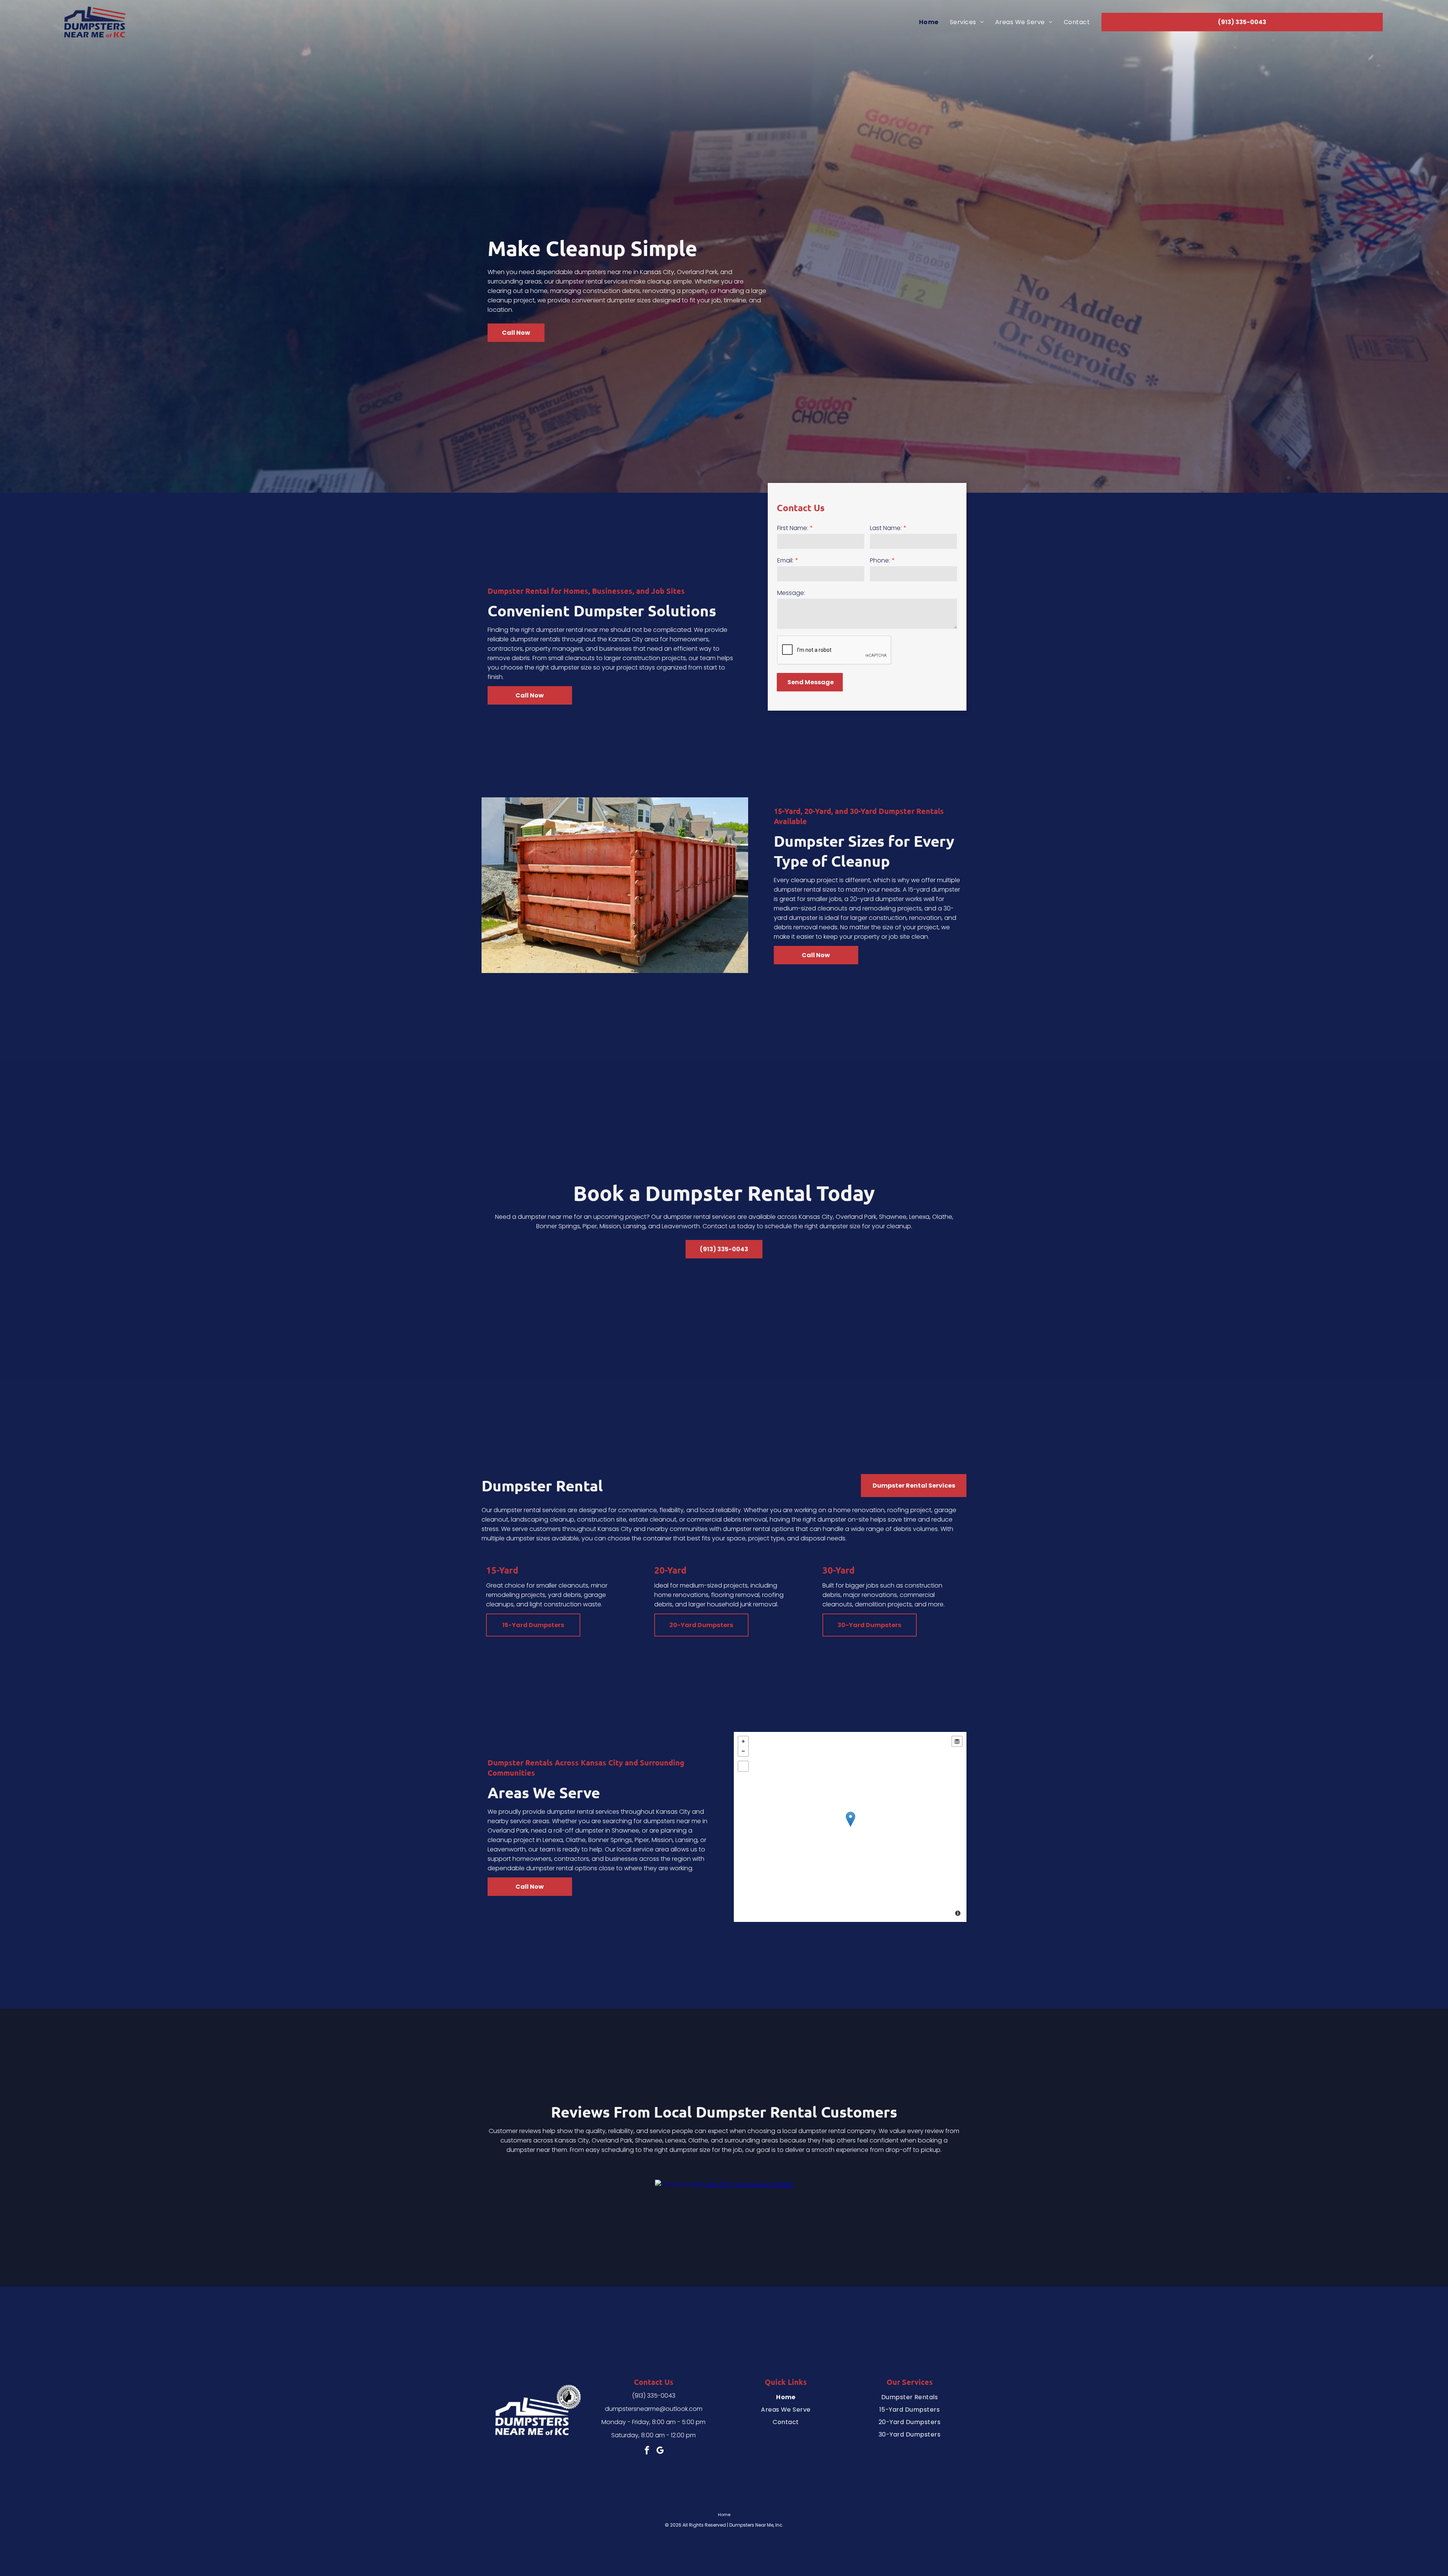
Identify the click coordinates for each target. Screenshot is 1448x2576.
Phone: (880, 560)
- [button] (743, 1751)
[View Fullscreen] (743, 1766)
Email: (785, 560)
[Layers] (957, 1741)
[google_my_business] (660, 2451)
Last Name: (886, 528)
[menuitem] (929, 22)
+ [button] (743, 1741)
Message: (791, 593)
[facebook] (647, 2451)
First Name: (793, 528)
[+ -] (850, 1827)
